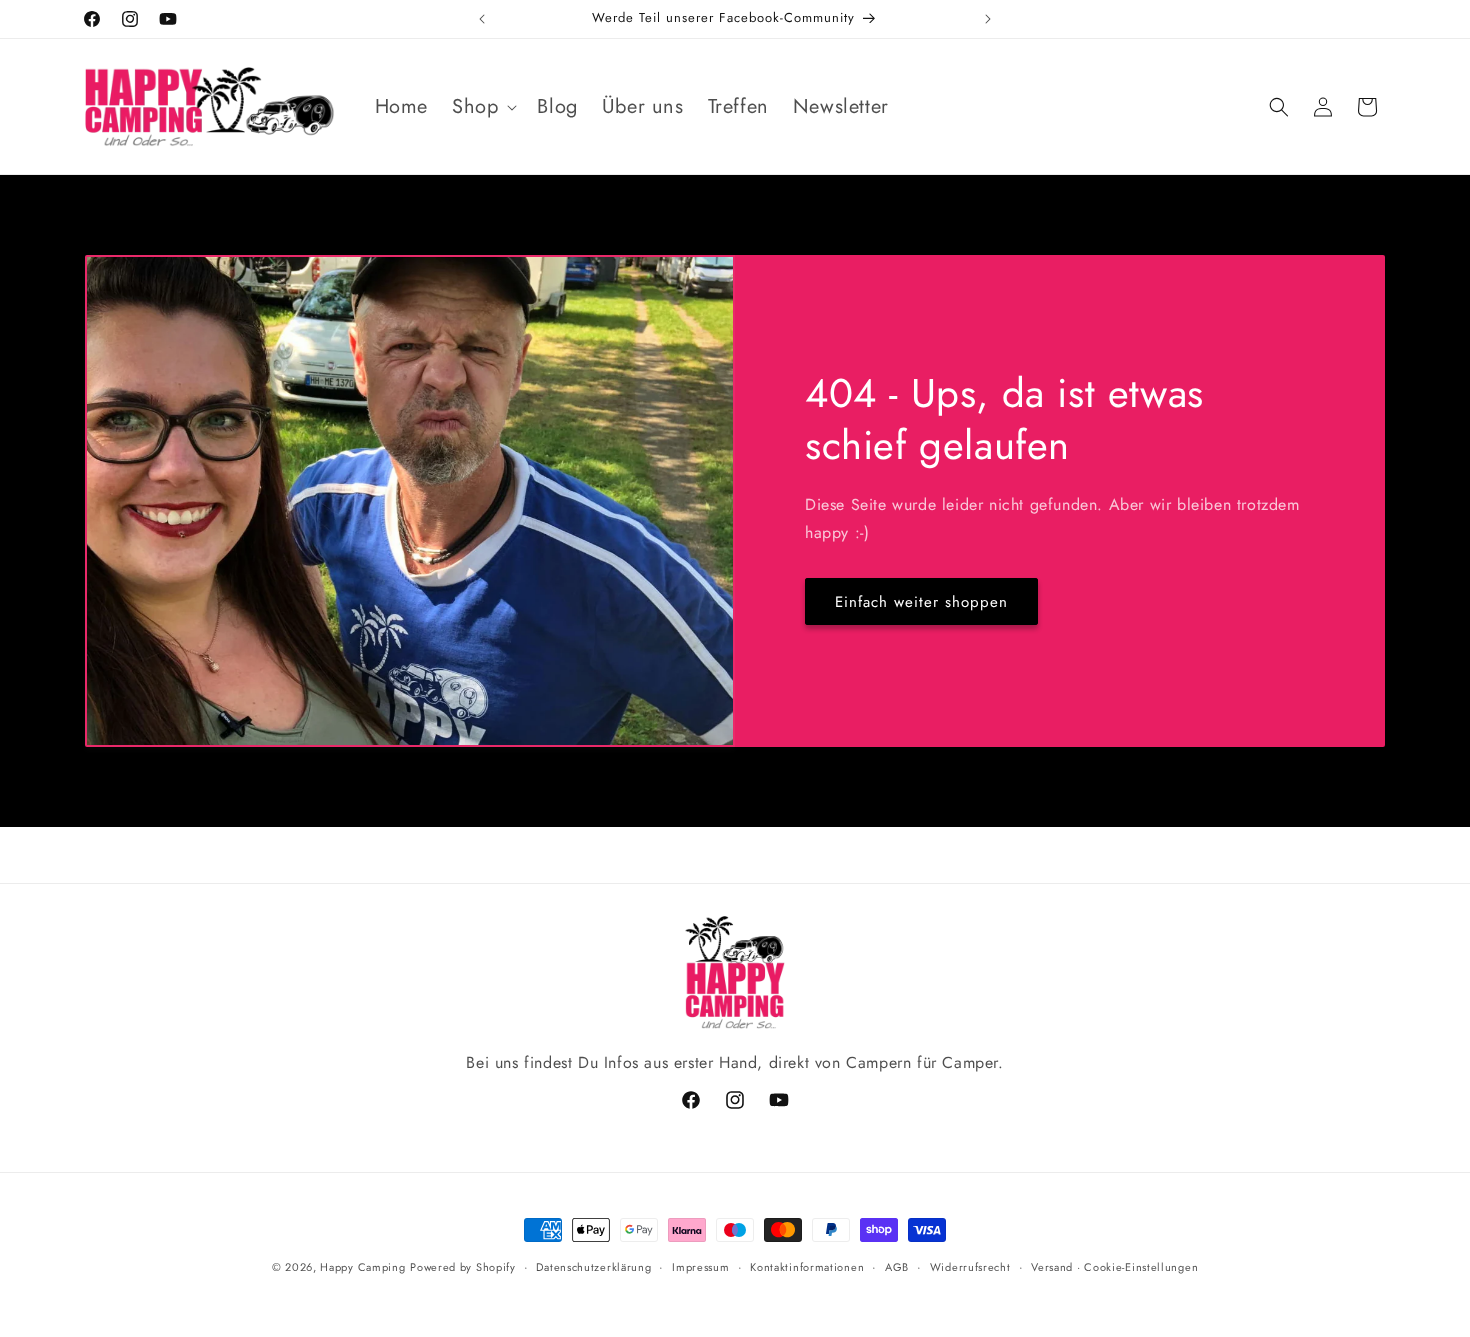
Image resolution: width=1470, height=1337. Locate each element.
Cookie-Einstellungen (1141, 1267)
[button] (482, 107)
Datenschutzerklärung (593, 1267)
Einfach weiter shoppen (921, 602)
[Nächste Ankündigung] (988, 19)
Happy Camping (362, 1267)
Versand (1052, 1267)
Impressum (700, 1267)
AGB (897, 1267)
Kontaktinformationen (807, 1267)
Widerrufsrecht (970, 1267)
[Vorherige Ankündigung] (482, 19)
